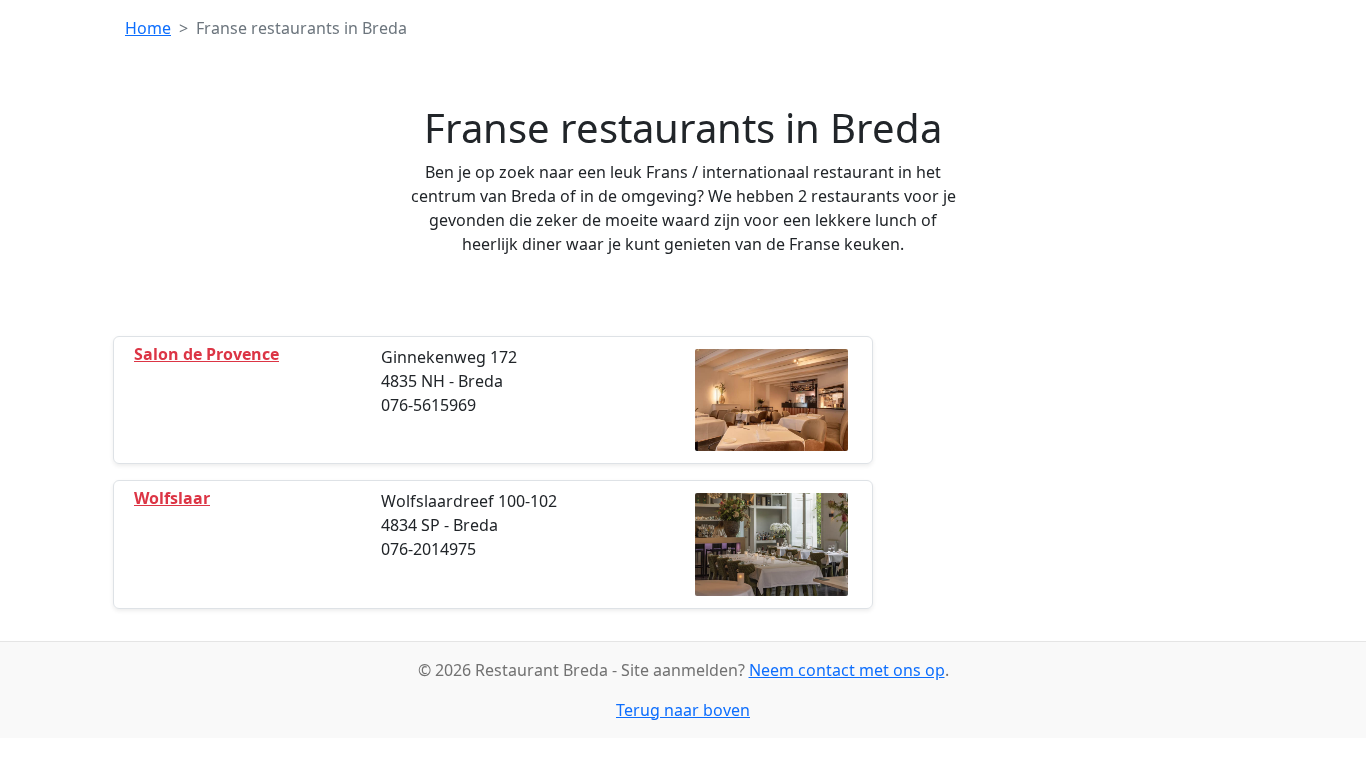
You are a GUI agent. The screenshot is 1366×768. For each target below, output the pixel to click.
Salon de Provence (206, 354)
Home (148, 28)
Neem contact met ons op (847, 670)
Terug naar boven (683, 710)
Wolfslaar (172, 498)
